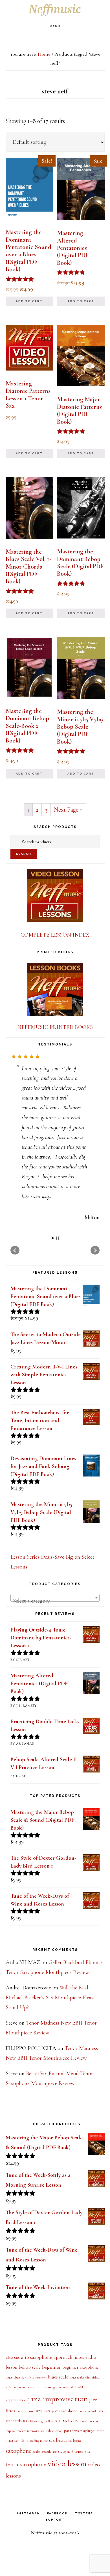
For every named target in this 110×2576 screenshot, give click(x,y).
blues (9, 2377)
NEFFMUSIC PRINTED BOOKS (55, 1027)
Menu (55, 26)
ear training (45, 2387)
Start (53, 1237)
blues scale (58, 2376)
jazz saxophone (64, 2410)
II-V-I (79, 2387)
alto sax (13, 2357)
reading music (39, 2440)
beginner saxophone (81, 2367)
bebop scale (30, 2367)
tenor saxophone (26, 2463)
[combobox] (55, 1597)
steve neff (65, 2451)
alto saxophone (37, 2357)
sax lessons (75, 2440)
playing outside (92, 2430)
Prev (15, 1249)
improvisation (16, 2399)
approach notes (69, 2357)
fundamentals (65, 2387)
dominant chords (24, 2387)
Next (95, 1249)
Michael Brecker (74, 2420)
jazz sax (42, 2410)
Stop (57, 1237)
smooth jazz (49, 2451)
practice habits (17, 2440)
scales (37, 2451)
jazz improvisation (58, 2398)
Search (24, 854)
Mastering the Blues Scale (46, 2421)
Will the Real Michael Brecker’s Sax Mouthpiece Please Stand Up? (51, 1997)
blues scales (77, 2377)
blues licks (21, 2377)
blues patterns (38, 2377)
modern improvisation (31, 2430)
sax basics (58, 2440)
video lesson (67, 2463)
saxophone (19, 2450)
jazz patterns (25, 2411)
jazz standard (87, 2411)
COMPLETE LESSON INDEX (55, 935)
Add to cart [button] (29, 301)
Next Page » (68, 810)
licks (26, 2421)
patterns (71, 2430)
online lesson (54, 2430)
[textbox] (55, 1600)
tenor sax (82, 2451)
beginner (51, 2366)
